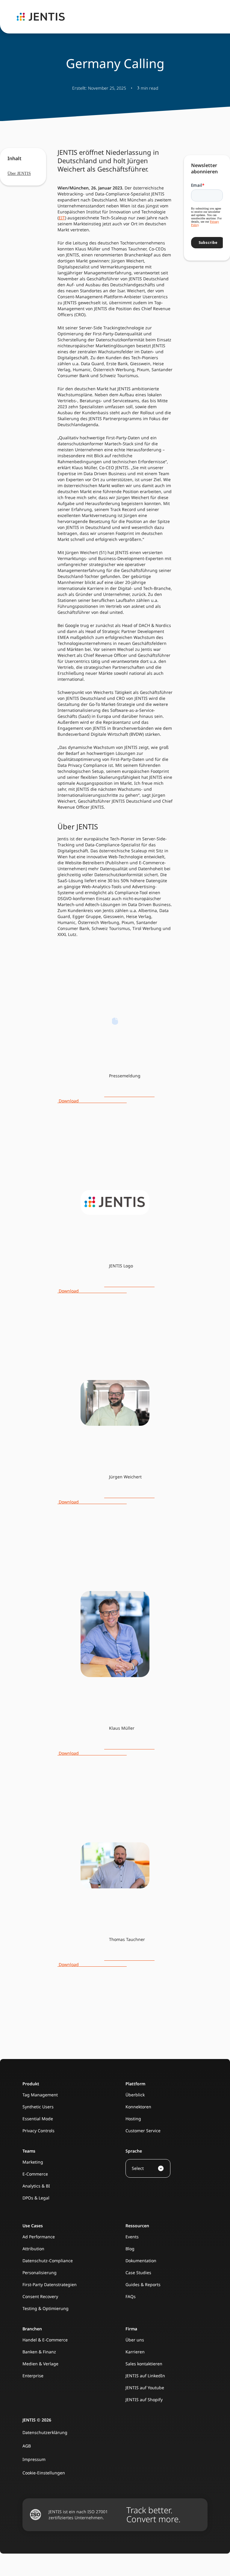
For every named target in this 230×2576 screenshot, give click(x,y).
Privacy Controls (38, 2131)
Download (106, 1098)
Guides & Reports (143, 2284)
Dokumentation (141, 2261)
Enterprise (33, 2376)
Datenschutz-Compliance (48, 2261)
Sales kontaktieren (144, 2364)
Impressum (34, 2459)
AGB (27, 2446)
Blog (130, 2249)
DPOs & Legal (36, 2198)
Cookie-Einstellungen (44, 2473)
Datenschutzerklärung (45, 2432)
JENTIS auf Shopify (144, 2400)
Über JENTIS (19, 173)
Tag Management (40, 2095)
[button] (148, 2168)
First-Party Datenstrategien (50, 2284)
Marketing (33, 2162)
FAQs (131, 2296)
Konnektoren (138, 2107)
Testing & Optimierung (46, 2308)
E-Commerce (35, 2174)
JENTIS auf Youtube (145, 2388)
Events (132, 2237)
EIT (62, 218)
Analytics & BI (36, 2186)
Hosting (133, 2119)
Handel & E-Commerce (45, 2340)
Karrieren (135, 2352)
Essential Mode (38, 2119)
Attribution (33, 2249)
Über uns (135, 2340)
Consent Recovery (40, 2296)
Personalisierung (40, 2273)
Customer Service (143, 2131)
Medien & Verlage (40, 2364)
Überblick (135, 2095)
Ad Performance (39, 2237)
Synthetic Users (38, 2107)
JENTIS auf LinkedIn (145, 2376)
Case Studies (138, 2273)
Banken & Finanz (39, 2352)
